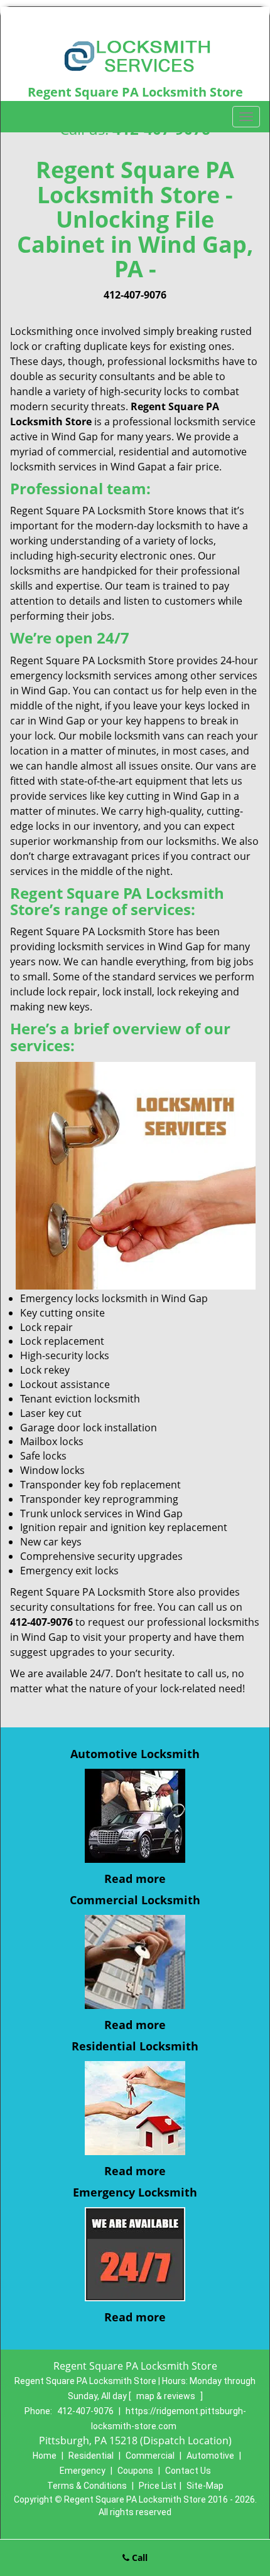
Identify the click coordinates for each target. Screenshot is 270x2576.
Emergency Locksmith (135, 2192)
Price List (158, 2486)
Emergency (83, 2471)
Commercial (150, 2456)
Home (45, 2456)
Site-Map (205, 2486)
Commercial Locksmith (135, 1900)
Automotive (210, 2456)
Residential (91, 2456)
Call (138, 2557)
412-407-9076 (135, 295)
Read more (135, 1879)
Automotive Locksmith (135, 1754)
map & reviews (167, 2396)
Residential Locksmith (135, 2046)
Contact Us (188, 2471)
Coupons (135, 2471)
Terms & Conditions (87, 2486)
